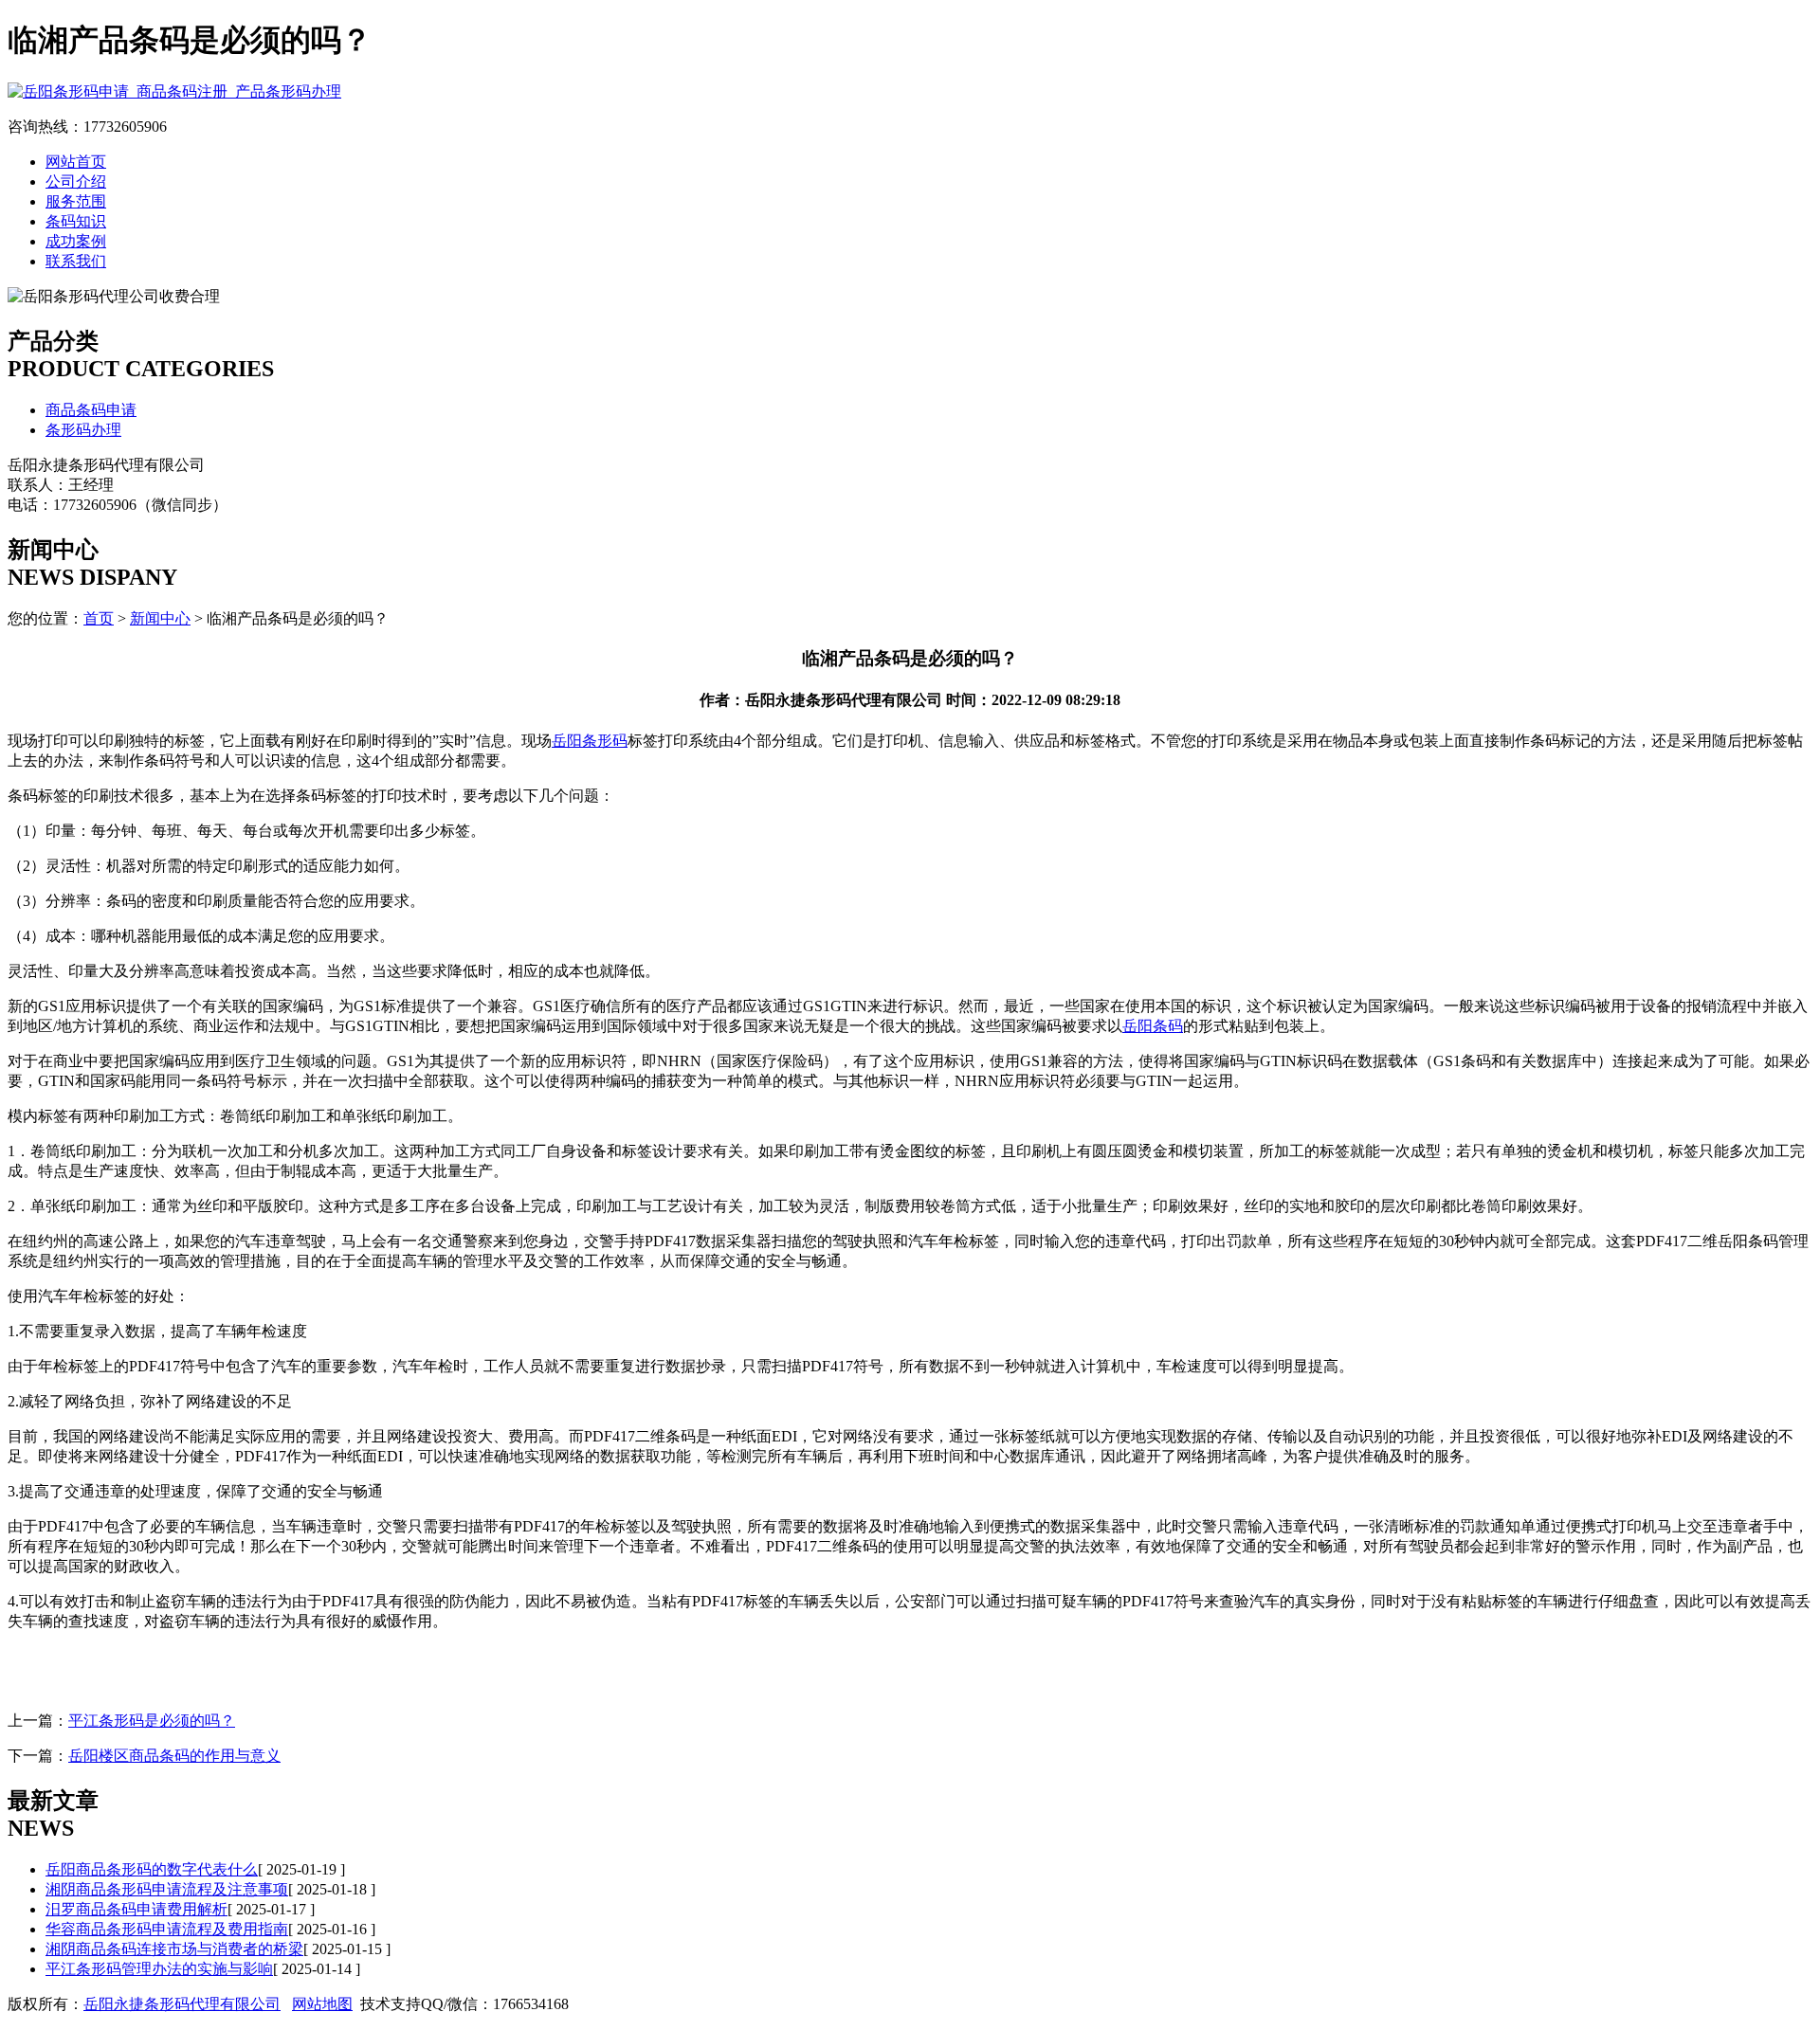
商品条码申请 (91, 410)
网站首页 (76, 162)
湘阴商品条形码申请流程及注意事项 (167, 1889)
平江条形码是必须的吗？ (152, 1721)
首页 (99, 618)
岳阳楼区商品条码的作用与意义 (174, 1756)
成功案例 (76, 241)
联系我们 (76, 261)
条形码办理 (83, 430)
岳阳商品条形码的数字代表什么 (152, 1869)
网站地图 (322, 2004)
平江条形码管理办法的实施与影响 (159, 1969)
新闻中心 (160, 618)
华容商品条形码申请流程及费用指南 (167, 1929)
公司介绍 (76, 181)
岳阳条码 (1153, 1026)
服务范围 (76, 201)
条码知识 (76, 221)
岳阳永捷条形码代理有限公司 (182, 2004)
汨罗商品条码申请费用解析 (136, 1909)
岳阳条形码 (590, 741)
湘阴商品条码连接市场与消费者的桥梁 (174, 1949)
